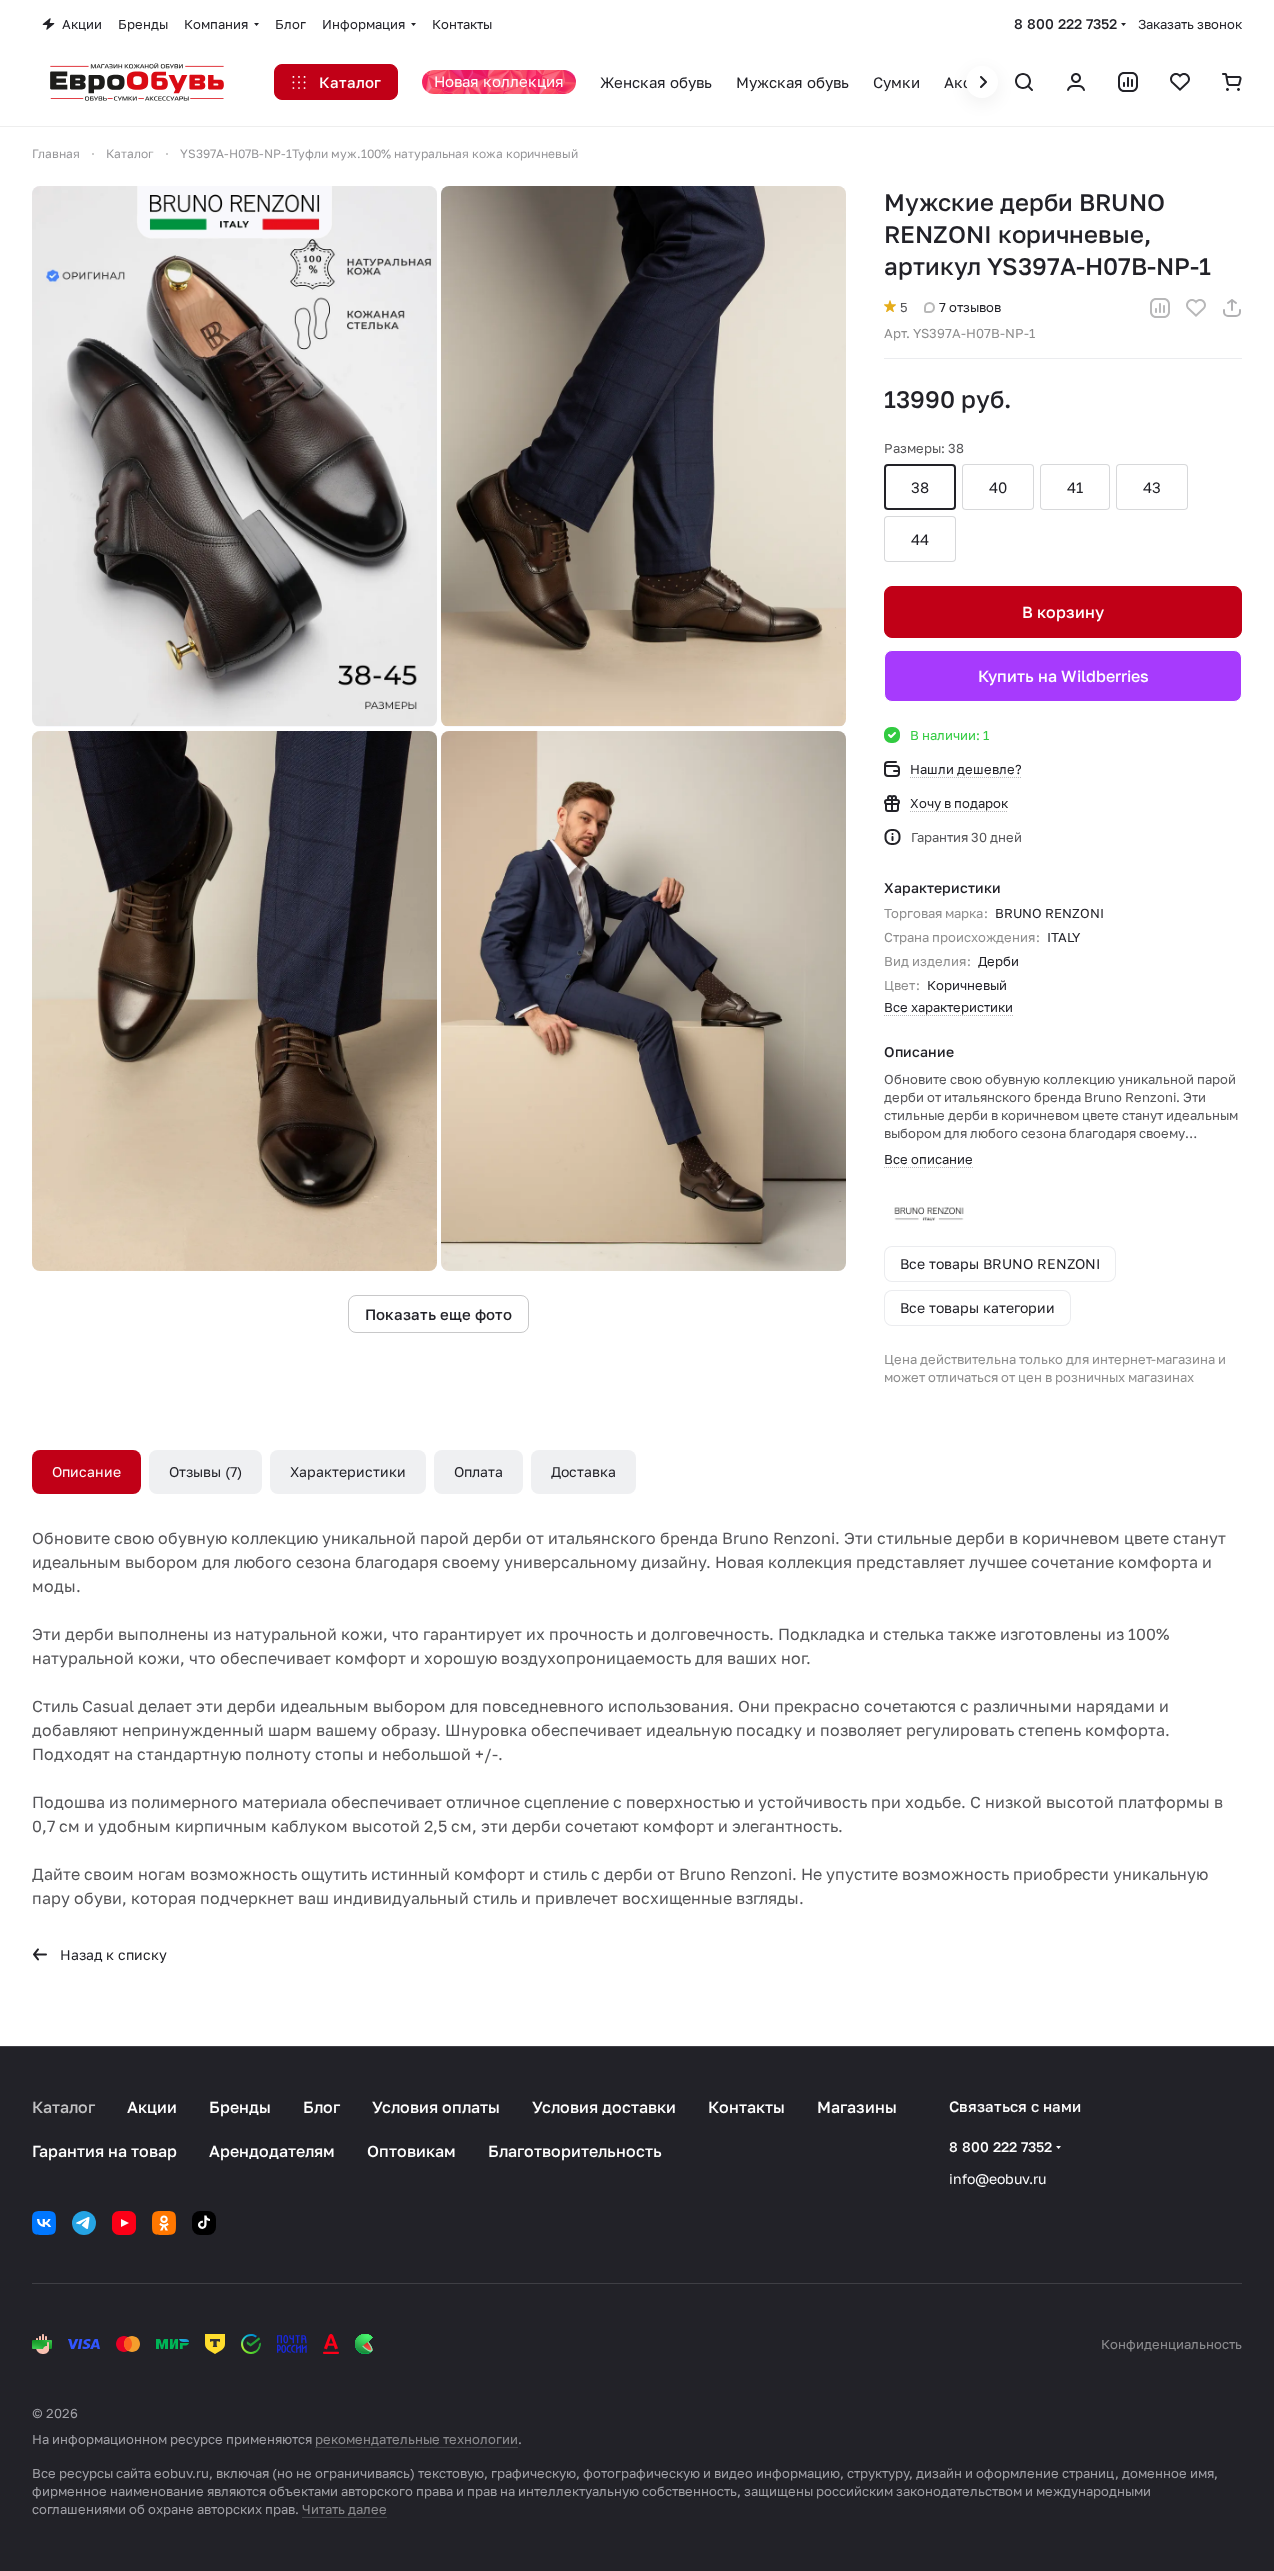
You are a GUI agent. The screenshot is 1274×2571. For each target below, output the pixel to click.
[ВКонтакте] (44, 2223)
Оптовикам (411, 2151)
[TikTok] (204, 2223)
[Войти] (1076, 82)
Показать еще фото (438, 1314)
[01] (234, 456)
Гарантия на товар (104, 2151)
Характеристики (348, 1471)
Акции (152, 2107)
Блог (321, 2107)
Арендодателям (272, 2151)
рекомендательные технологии (416, 2439)
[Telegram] (84, 2223)
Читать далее (344, 2509)
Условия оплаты (436, 2107)
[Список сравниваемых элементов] (1128, 82)
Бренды (240, 2107)
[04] (643, 1001)
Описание (86, 1471)
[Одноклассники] (164, 2223)
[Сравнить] (1160, 308)
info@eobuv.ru (997, 2178)
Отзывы (203, 1471)
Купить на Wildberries (1063, 676)
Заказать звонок (1190, 24)
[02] (643, 456)
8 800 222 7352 (1065, 23)
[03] (234, 1001)
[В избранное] (1196, 308)
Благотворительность (575, 2151)
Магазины (857, 2107)
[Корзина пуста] (1232, 82)
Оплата (478, 1471)
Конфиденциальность (1171, 2344)
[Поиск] (1024, 82)
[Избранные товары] (1180, 82)
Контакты (746, 2107)
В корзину (1063, 612)
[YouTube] (124, 2223)
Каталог (63, 2107)
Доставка (583, 1471)
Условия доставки (604, 2107)
